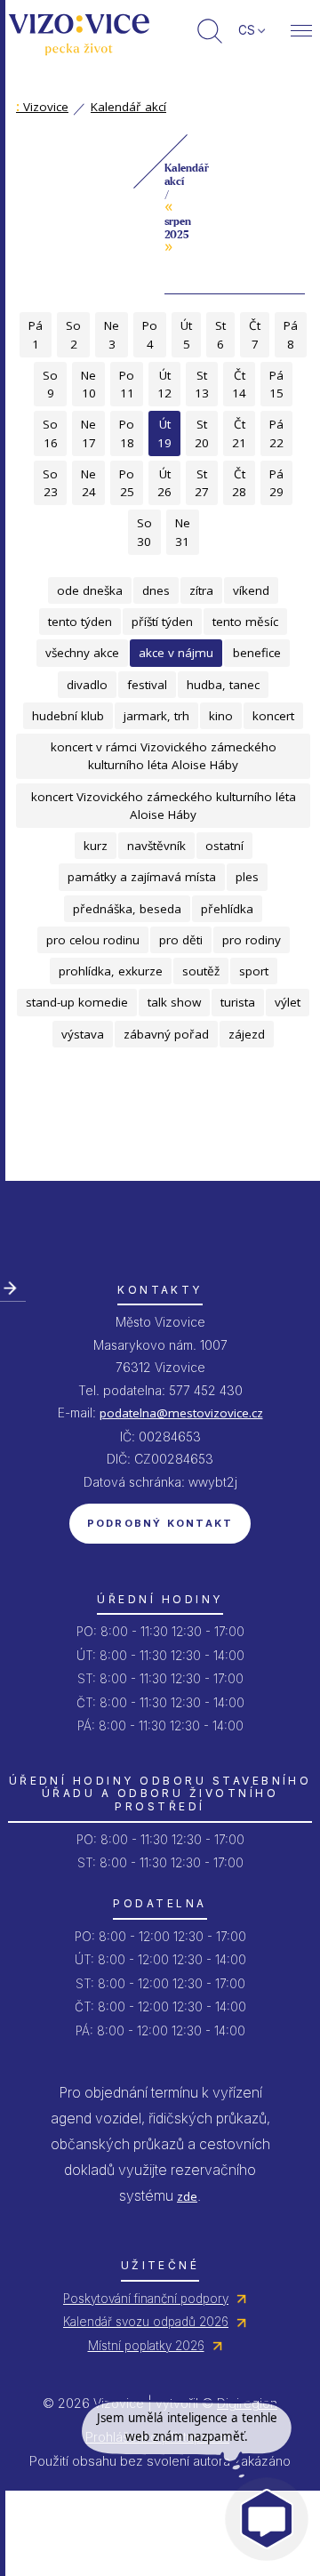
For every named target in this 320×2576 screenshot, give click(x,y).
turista (238, 1002)
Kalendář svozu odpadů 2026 (146, 2322)
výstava (83, 1034)
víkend (251, 590)
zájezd (247, 1034)
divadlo (87, 685)
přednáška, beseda (127, 909)
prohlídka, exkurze (111, 971)
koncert (273, 716)
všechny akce (82, 653)
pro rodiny (252, 940)
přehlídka (227, 909)
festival (147, 685)
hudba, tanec (223, 685)
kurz (96, 846)
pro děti (181, 940)
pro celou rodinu (93, 940)
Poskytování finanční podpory (146, 2299)
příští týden (162, 622)
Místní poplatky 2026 (146, 2346)
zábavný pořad (166, 1034)
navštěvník (156, 846)
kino (221, 716)
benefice (257, 653)
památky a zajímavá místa (142, 877)
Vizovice (42, 107)
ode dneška (90, 590)
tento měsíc (245, 622)
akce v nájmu (176, 653)
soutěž (201, 971)
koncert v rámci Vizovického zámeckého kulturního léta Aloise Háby (164, 756)
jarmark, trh (156, 716)
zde (187, 2196)
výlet (288, 1002)
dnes (156, 590)
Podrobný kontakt (160, 1523)
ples (247, 877)
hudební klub (68, 716)
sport (254, 971)
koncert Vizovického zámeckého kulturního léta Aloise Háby (164, 806)
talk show (174, 1002)
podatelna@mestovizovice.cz (181, 1413)
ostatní (224, 846)
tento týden (80, 622)
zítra (201, 590)
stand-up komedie (77, 1002)
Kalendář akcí (128, 107)
